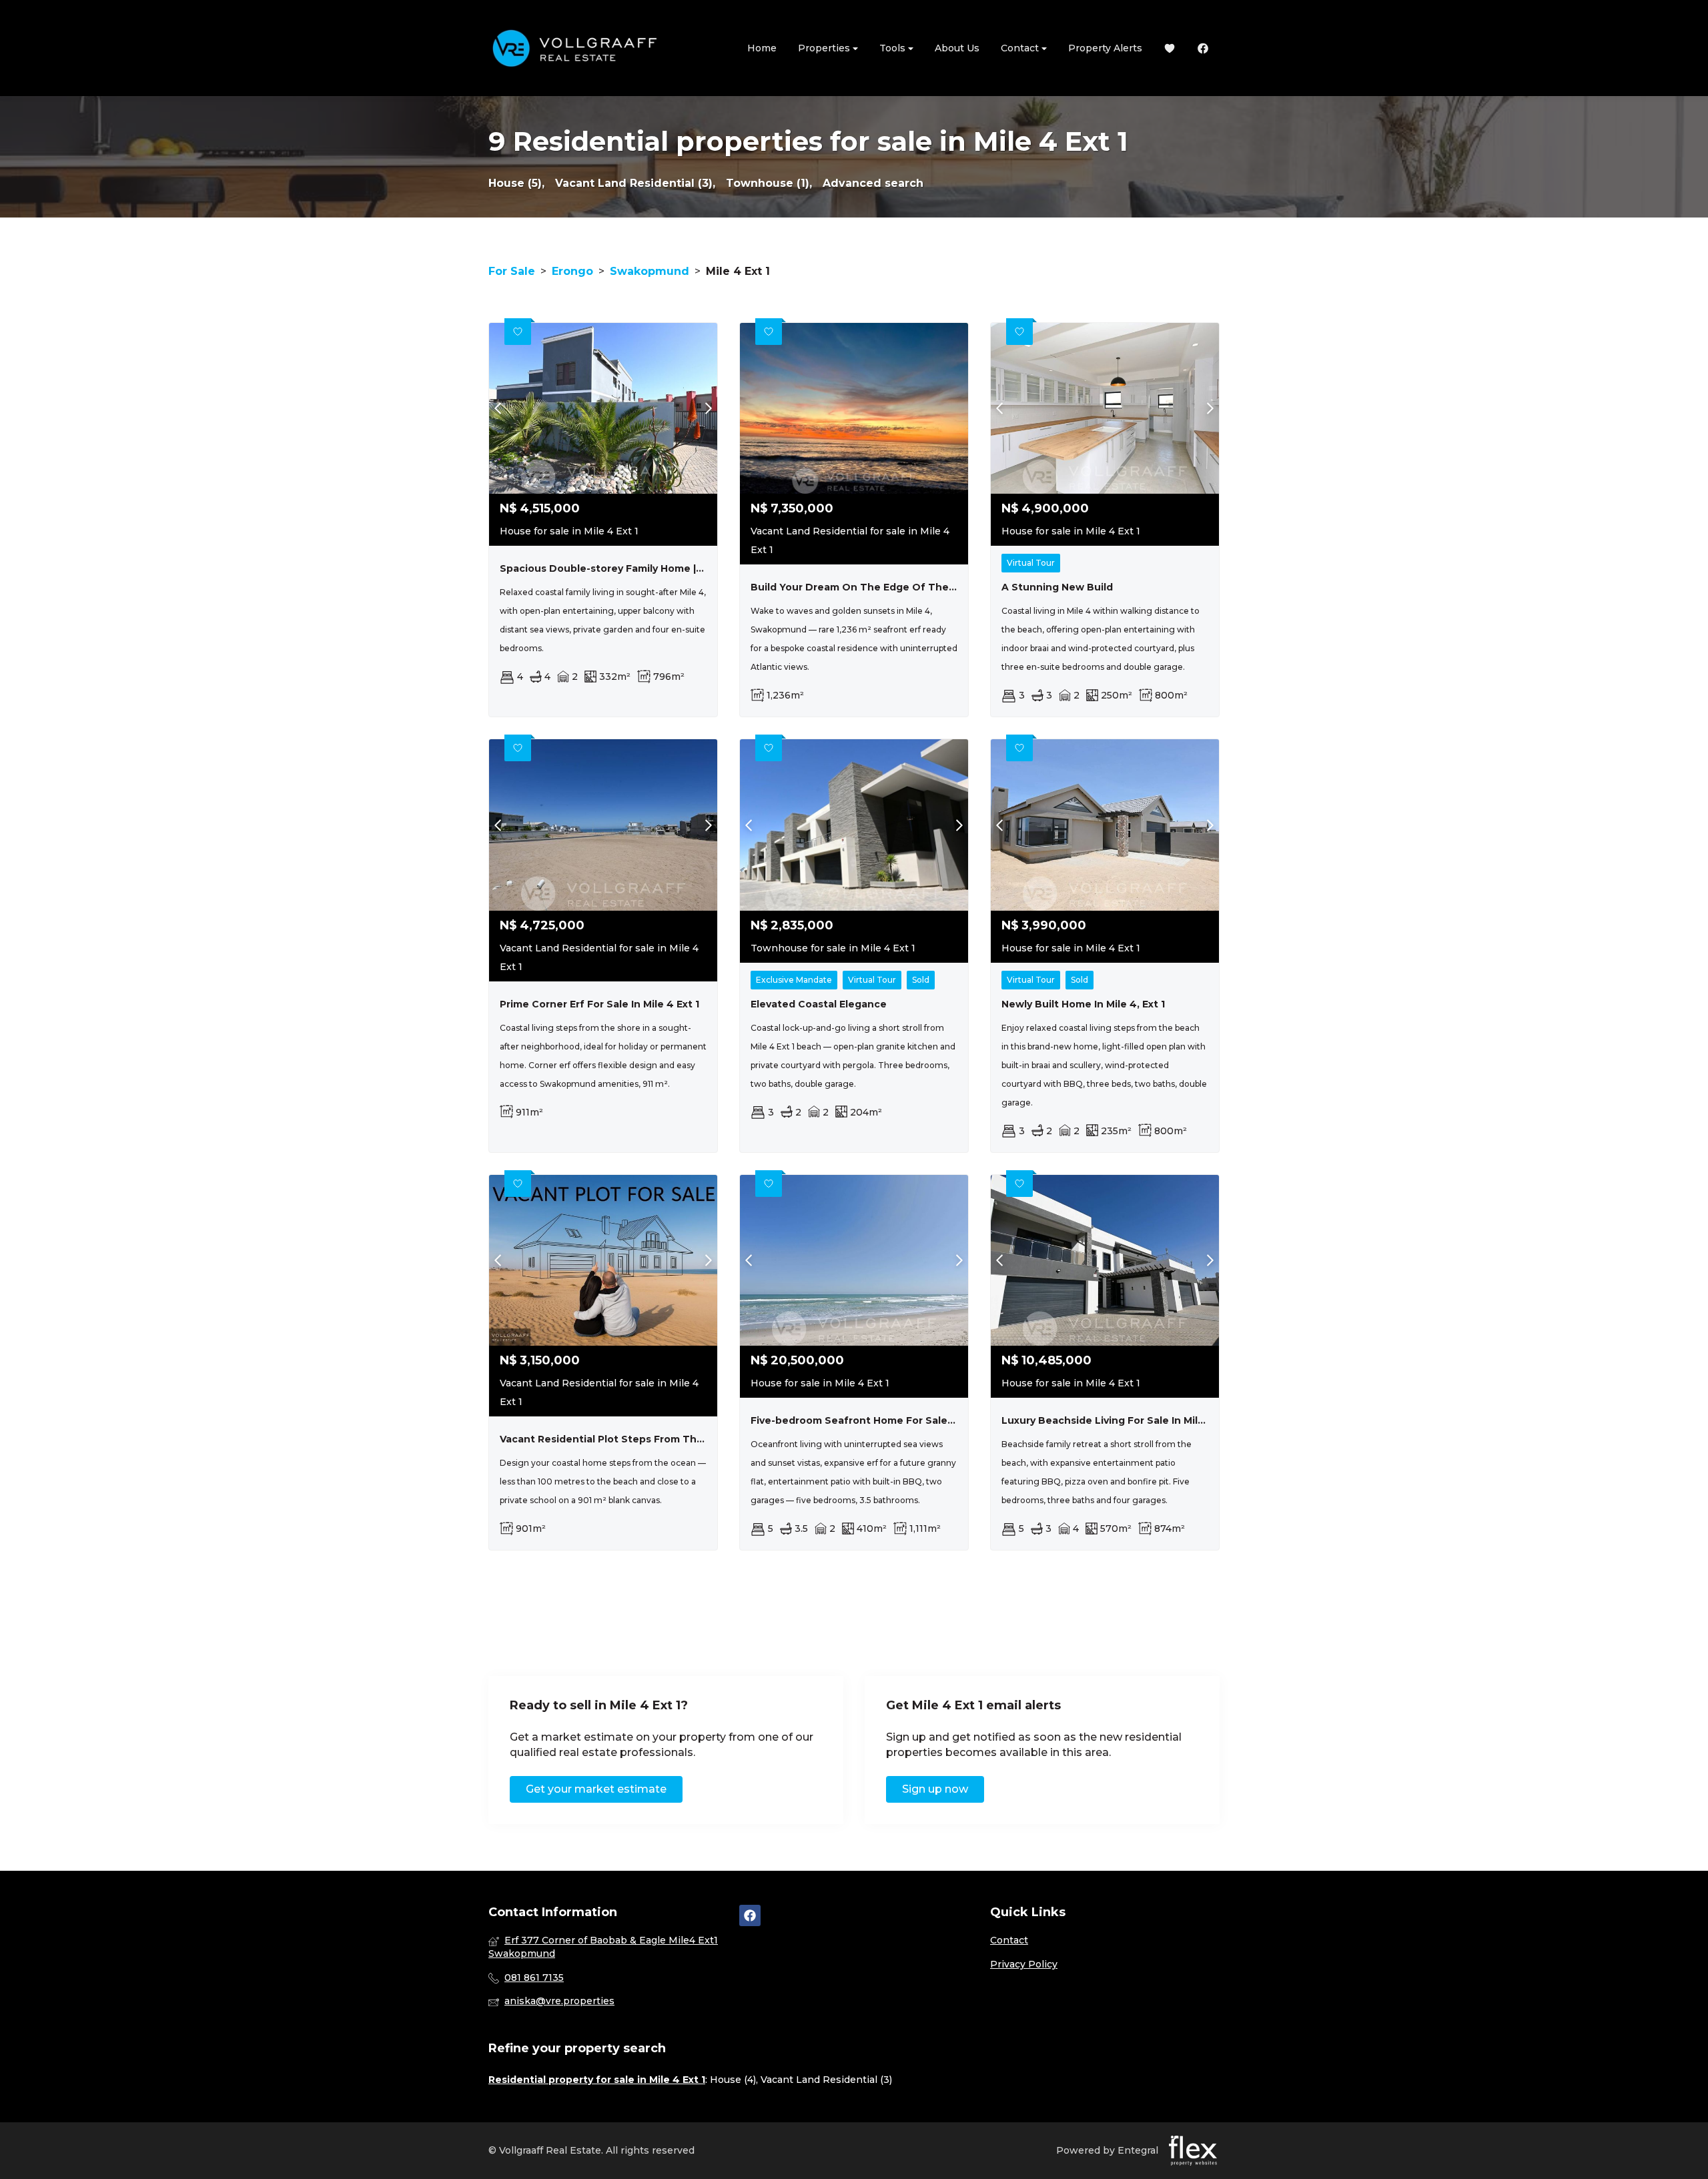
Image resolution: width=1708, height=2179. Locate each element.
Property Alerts (1105, 48)
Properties (825, 48)
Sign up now (935, 1789)
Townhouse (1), (769, 183)
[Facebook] (1203, 48)
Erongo (572, 271)
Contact (1021, 48)
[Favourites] (1170, 48)
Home (762, 48)
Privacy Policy (1024, 1964)
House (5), (516, 183)
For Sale (512, 271)
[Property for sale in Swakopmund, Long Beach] (575, 48)
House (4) (733, 2080)
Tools (894, 48)
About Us (957, 48)
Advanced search (873, 183)
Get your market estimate (596, 1789)
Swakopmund (650, 271)
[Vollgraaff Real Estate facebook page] (750, 1915)
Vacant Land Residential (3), (635, 183)
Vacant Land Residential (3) (826, 2080)
